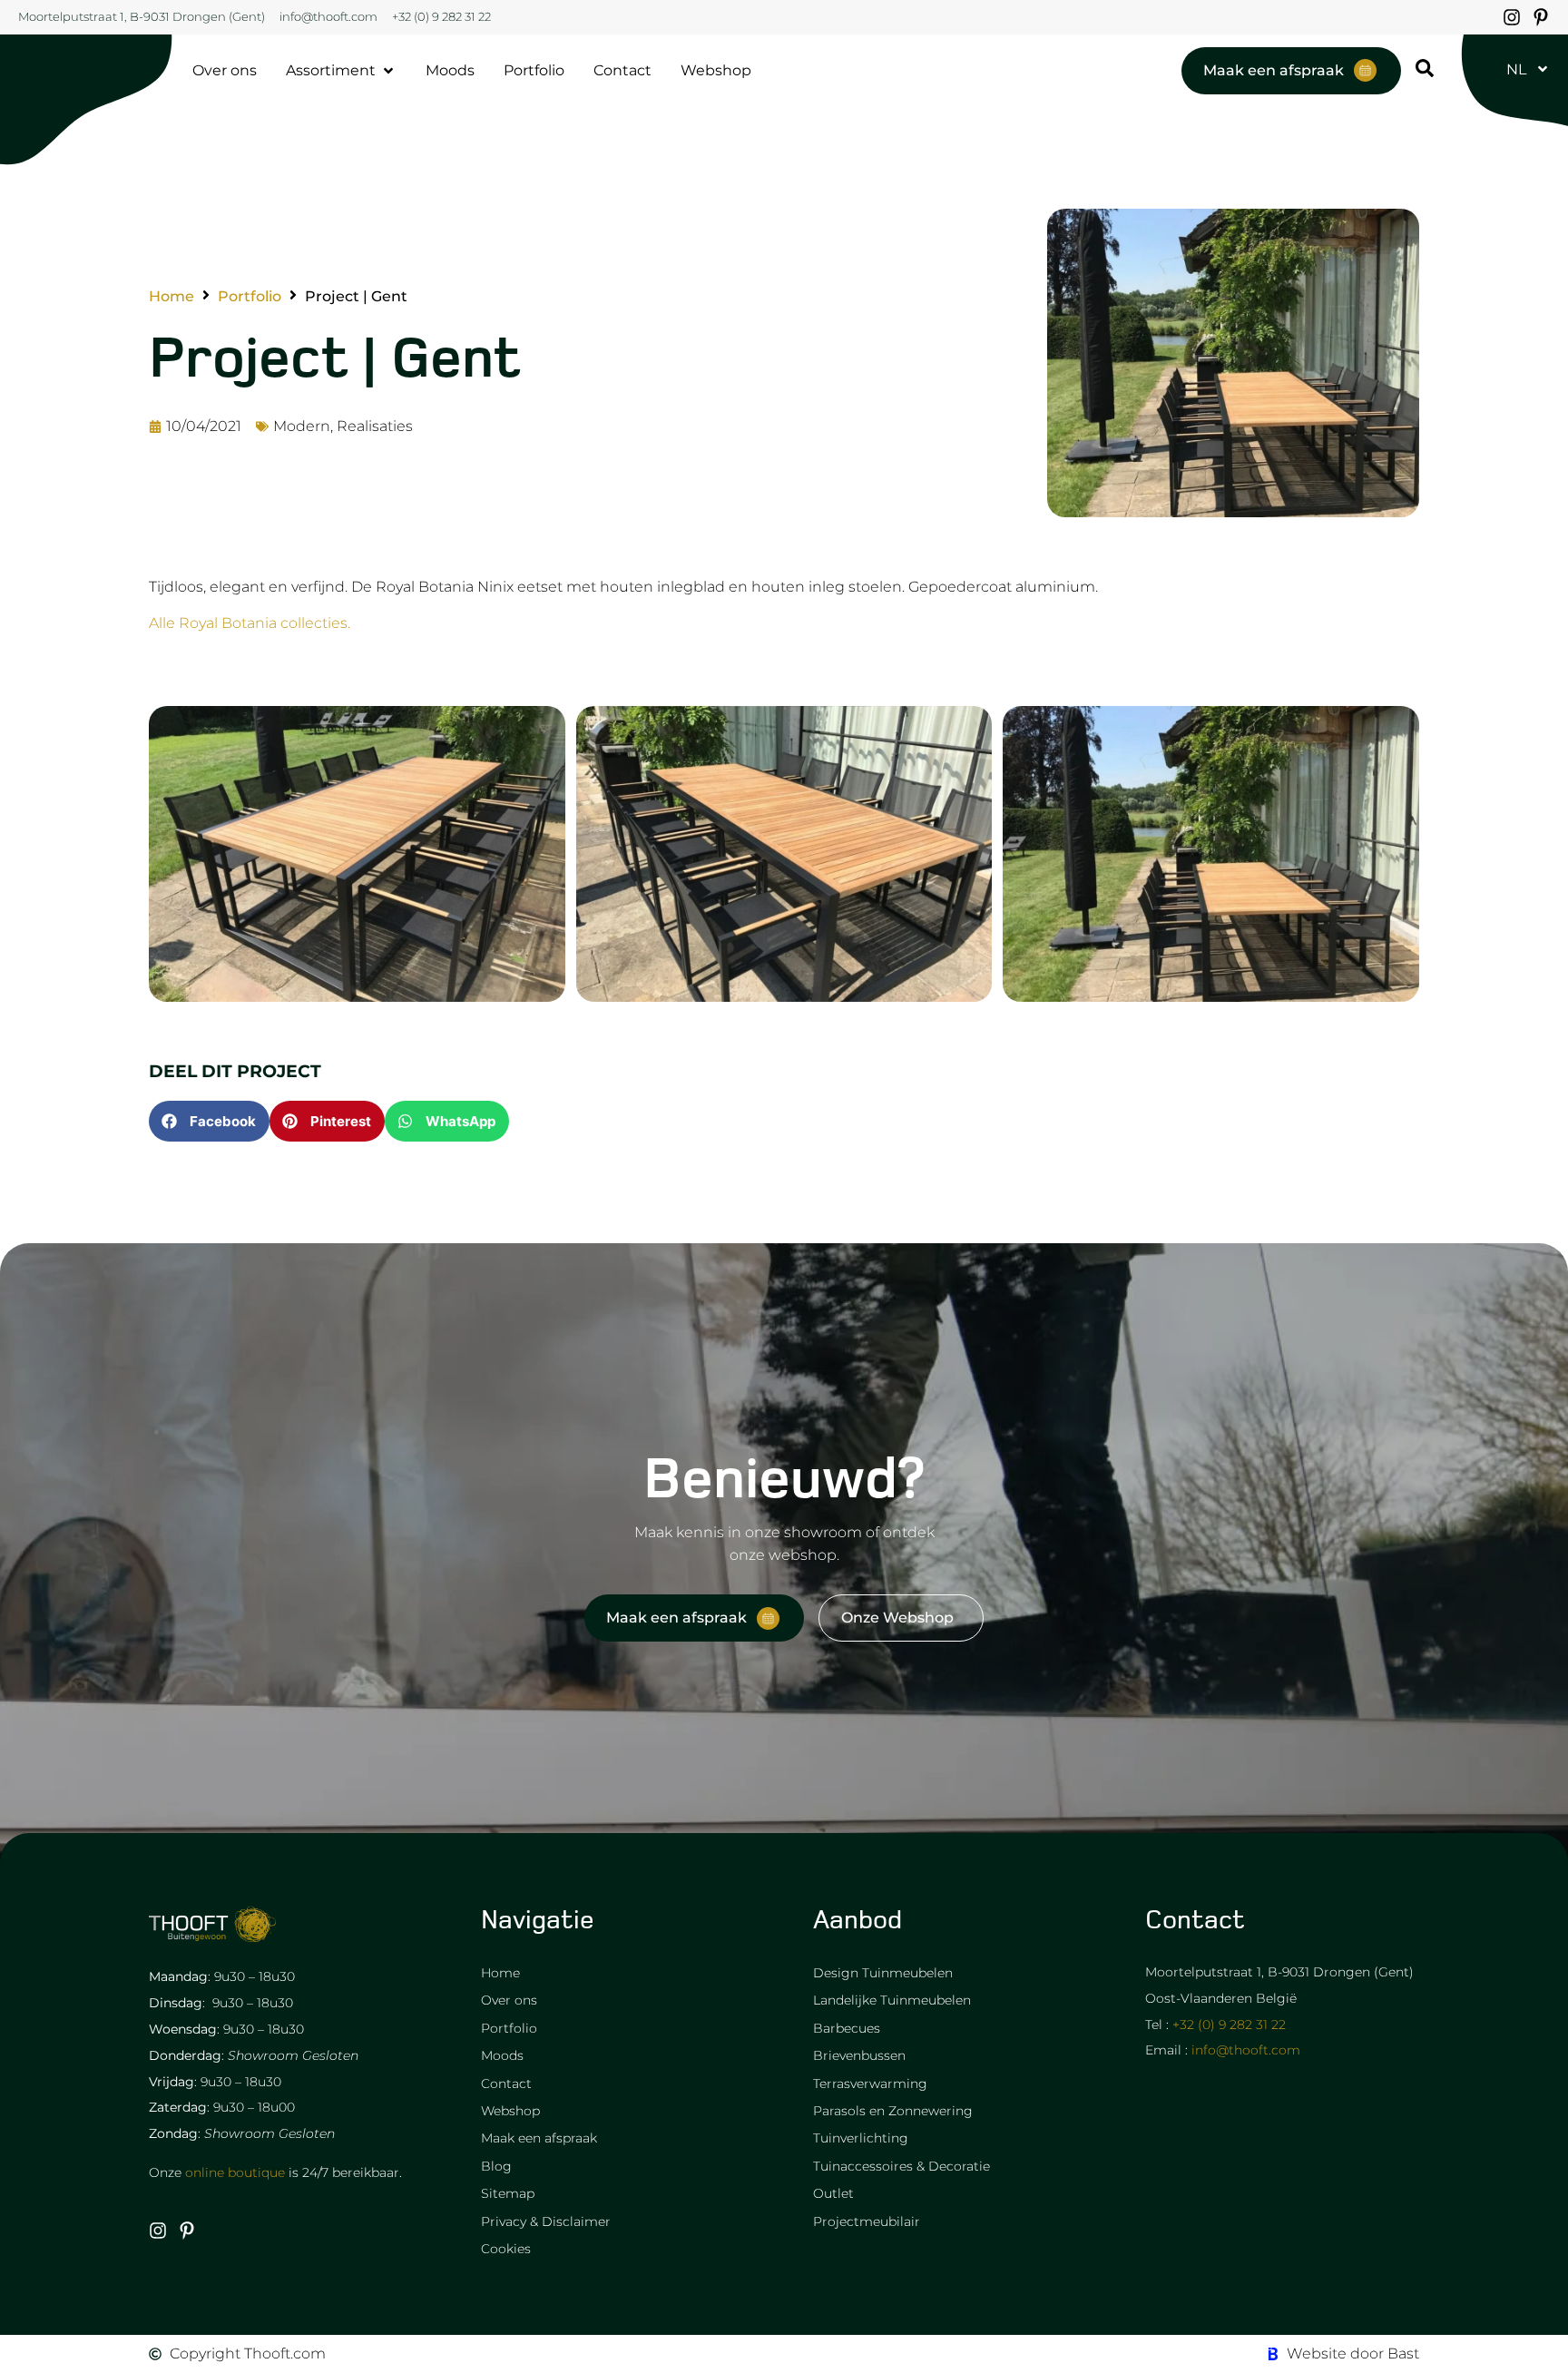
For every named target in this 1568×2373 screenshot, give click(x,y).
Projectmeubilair (867, 2221)
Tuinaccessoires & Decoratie (902, 2166)
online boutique (235, 2172)
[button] (209, 1121)
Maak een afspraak (539, 2138)
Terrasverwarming (870, 2084)
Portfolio (250, 297)
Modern (302, 426)
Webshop (510, 2111)
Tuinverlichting (861, 2138)
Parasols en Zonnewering (893, 2111)
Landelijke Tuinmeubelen (892, 2000)
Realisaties (375, 426)
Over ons (509, 2000)
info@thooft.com (1246, 2050)
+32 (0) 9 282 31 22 (1229, 2025)
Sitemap (508, 2193)
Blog (496, 2166)
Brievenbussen (859, 2055)
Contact (506, 2084)
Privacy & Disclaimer (546, 2221)
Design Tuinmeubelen (883, 1973)
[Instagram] (1512, 17)
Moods (502, 2055)
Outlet (833, 2193)
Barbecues (847, 2028)
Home (171, 297)
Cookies (506, 2249)
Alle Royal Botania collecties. (250, 623)
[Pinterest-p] (1541, 17)
